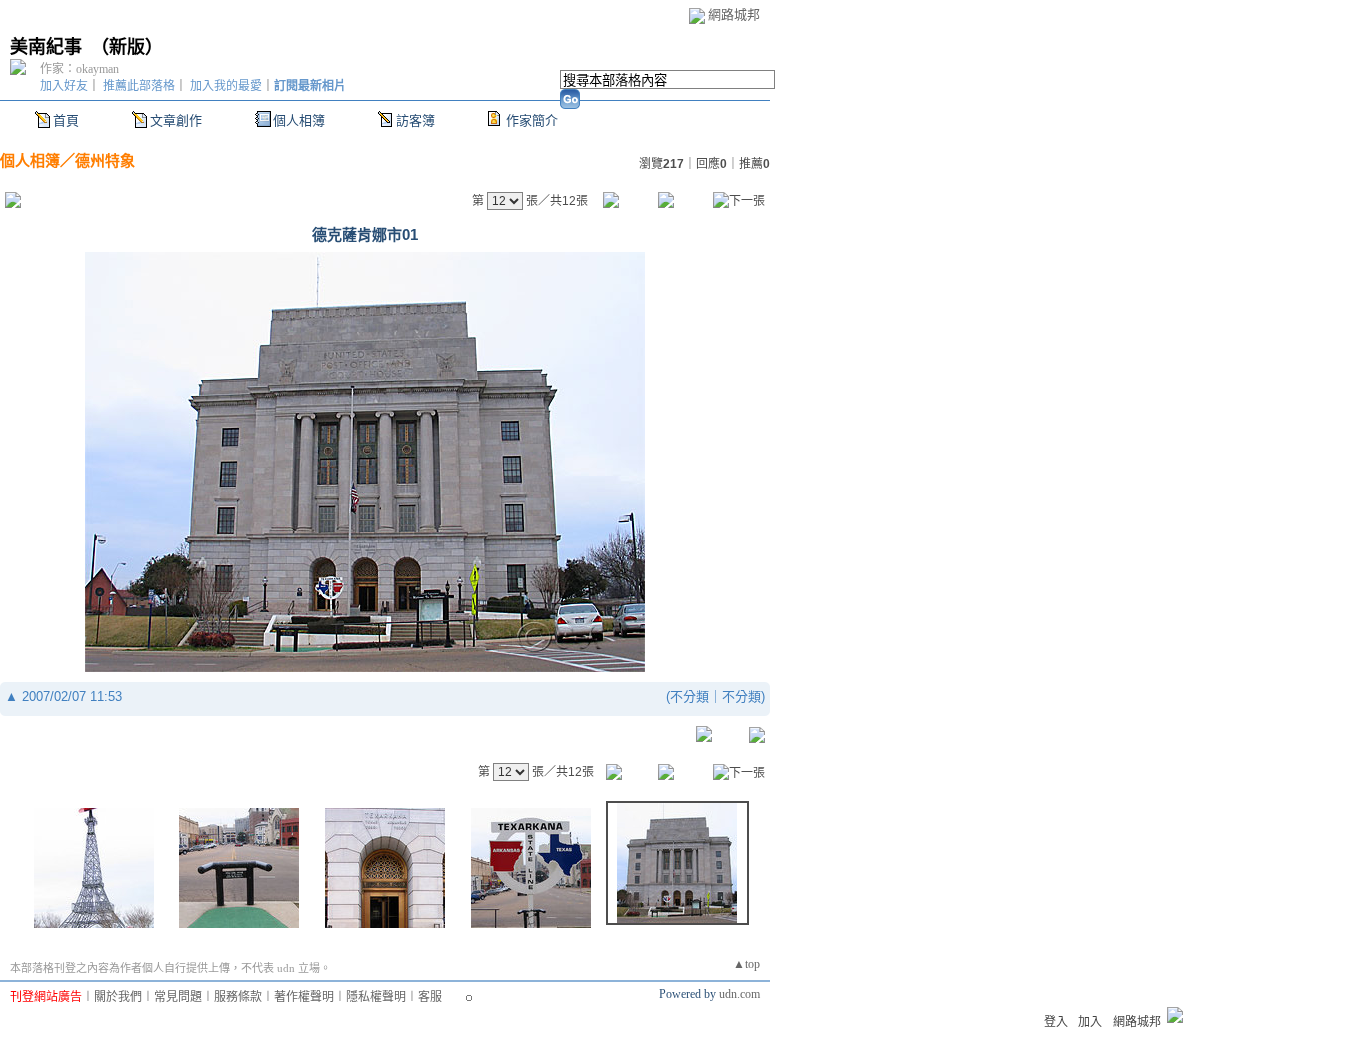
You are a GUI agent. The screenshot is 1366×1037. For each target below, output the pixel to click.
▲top (746, 964)
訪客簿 (415, 120)
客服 (430, 997)
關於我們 (118, 997)
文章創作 (176, 120)
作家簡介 (532, 120)
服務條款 (238, 997)
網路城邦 (734, 14)
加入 (1090, 1022)
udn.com (739, 994)
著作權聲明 (304, 997)
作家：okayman (79, 69)
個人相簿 (299, 120)
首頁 (66, 120)
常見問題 (178, 997)
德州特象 (105, 160)
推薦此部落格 (139, 86)
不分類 (689, 696)
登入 (1056, 1022)
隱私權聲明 (376, 997)
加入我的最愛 (226, 86)
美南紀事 (46, 47)
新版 (127, 47)
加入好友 (64, 86)
